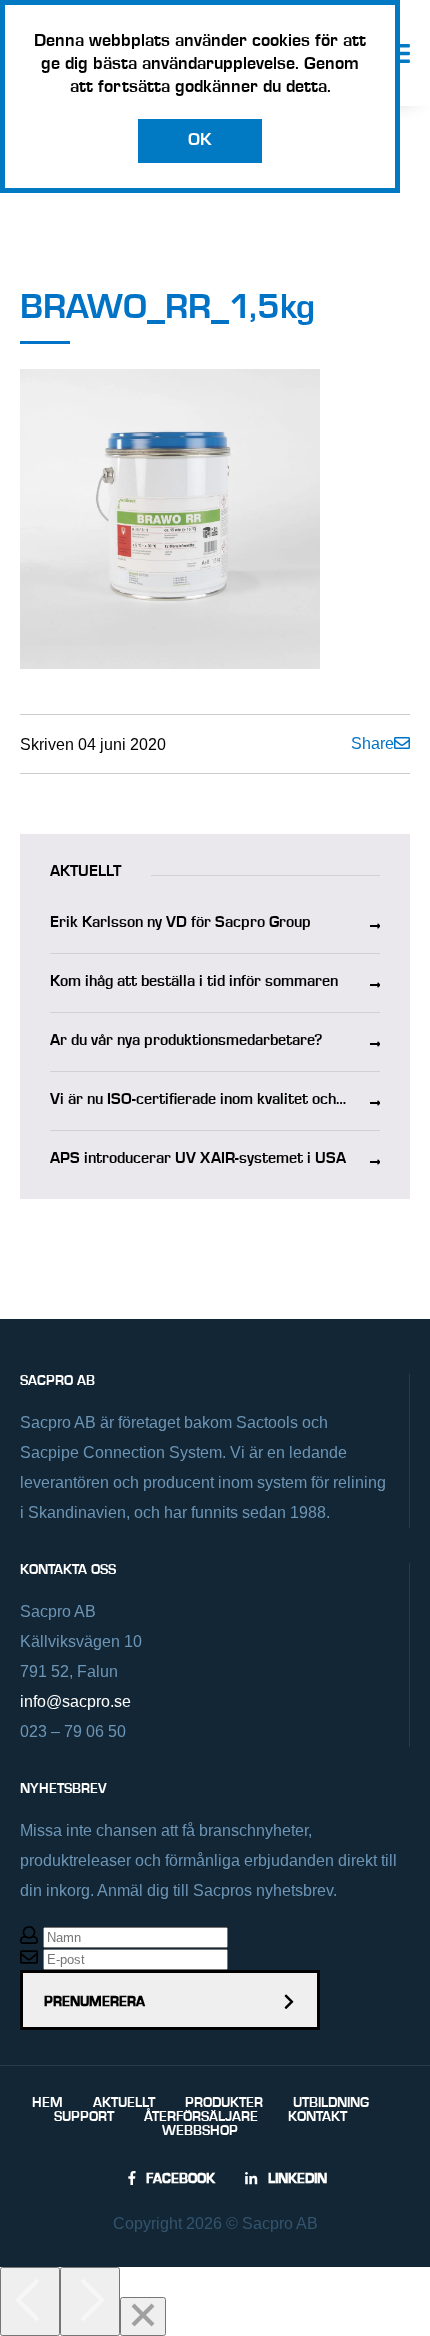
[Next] (90, 2301)
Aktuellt (124, 2103)
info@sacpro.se (75, 1701)
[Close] (143, 2316)
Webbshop (200, 2131)
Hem (47, 2103)
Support (84, 2117)
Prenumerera (94, 2002)
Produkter (224, 2103)
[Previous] (30, 2301)
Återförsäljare (201, 2117)
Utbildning (331, 2103)
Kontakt (317, 2117)
